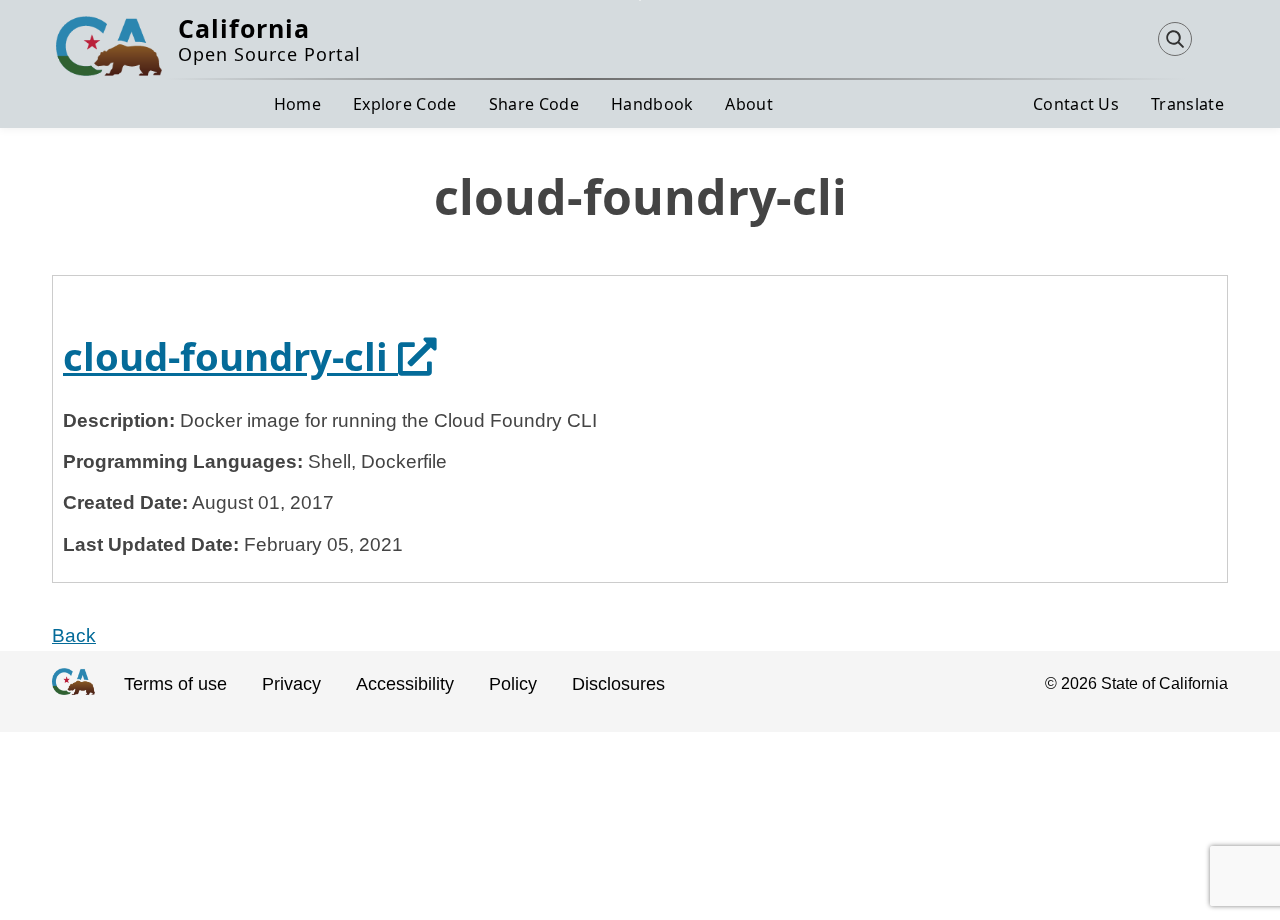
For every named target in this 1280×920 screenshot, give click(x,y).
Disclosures (618, 684)
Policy (513, 684)
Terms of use (175, 684)
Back (74, 635)
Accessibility (405, 684)
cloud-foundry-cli (249, 356)
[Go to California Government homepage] (73, 699)
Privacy (291, 684)
